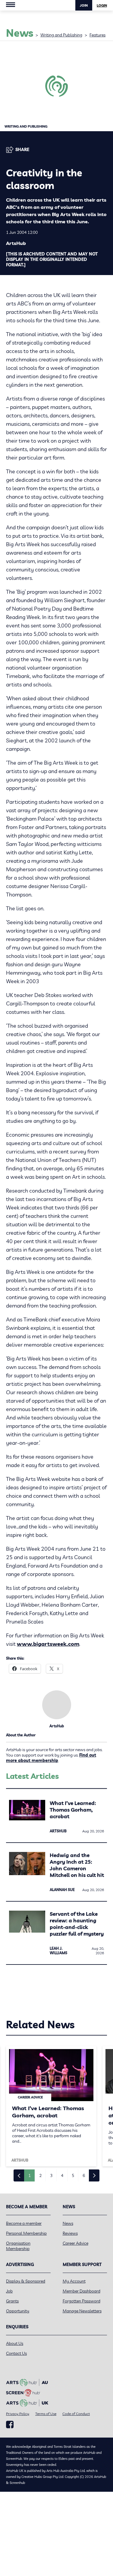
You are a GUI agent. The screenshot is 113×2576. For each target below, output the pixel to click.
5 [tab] (73, 2175)
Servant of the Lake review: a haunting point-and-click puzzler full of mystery (77, 1924)
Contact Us (16, 2353)
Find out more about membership (51, 1758)
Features (97, 35)
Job (9, 2291)
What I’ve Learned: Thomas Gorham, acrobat (73, 1810)
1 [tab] (30, 2175)
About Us (15, 2343)
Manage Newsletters (82, 2311)
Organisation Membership (18, 2246)
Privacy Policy (18, 2414)
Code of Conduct (76, 2414)
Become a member (24, 2223)
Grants (12, 2301)
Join (84, 5)
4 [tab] (62, 2175)
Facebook (10, 2425)
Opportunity (18, 2311)
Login (102, 5)
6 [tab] (84, 2175)
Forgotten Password (82, 2301)
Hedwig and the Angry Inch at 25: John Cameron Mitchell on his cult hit (77, 1865)
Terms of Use (46, 2414)
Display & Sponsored (26, 2281)
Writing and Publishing (61, 35)
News (68, 2223)
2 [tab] (40, 2175)
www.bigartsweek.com (48, 1644)
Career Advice (75, 2243)
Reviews (70, 2233)
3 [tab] (51, 2175)
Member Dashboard (82, 2291)
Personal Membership (26, 2233)
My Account (74, 2281)
